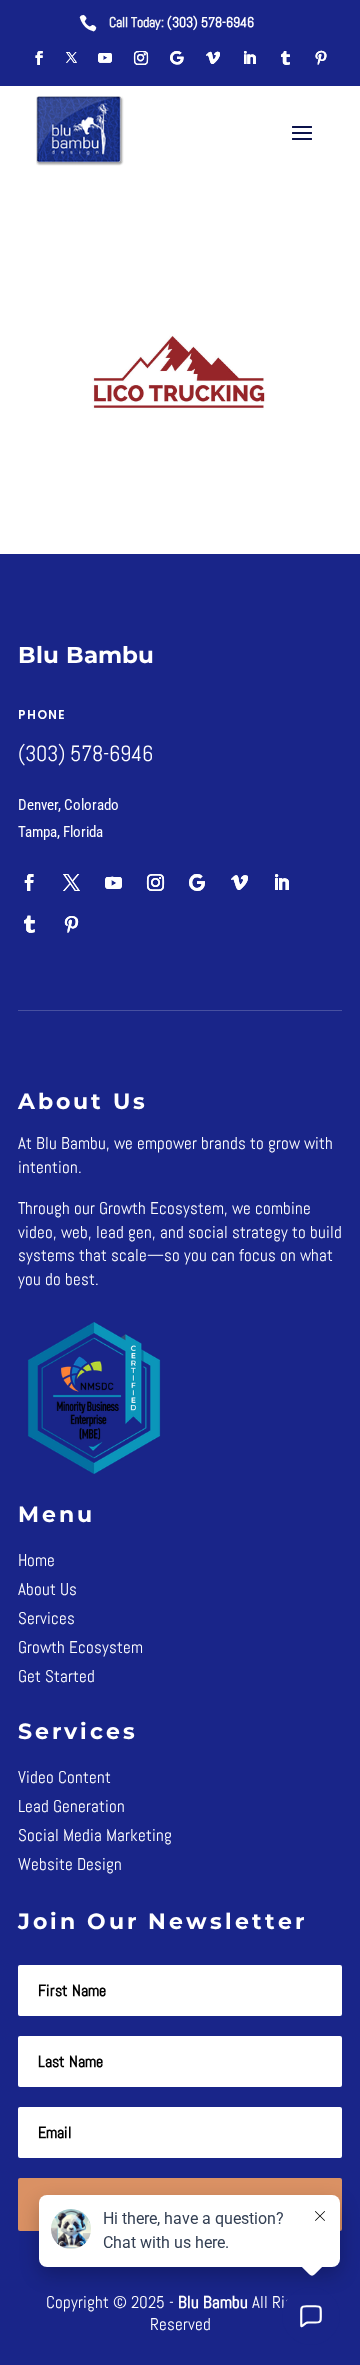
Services (46, 1618)
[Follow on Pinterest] (321, 58)
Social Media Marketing (95, 1835)
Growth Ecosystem (80, 1647)
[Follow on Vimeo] (213, 58)
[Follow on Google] (177, 58)
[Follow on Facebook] (39, 58)
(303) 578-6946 (210, 22)
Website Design (70, 1864)
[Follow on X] (72, 58)
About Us (47, 1589)
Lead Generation (71, 1806)
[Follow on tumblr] (285, 58)
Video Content (64, 1777)
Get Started (56, 1676)
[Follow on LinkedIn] (249, 58)
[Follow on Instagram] (141, 58)
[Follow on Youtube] (105, 58)
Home (36, 1560)
